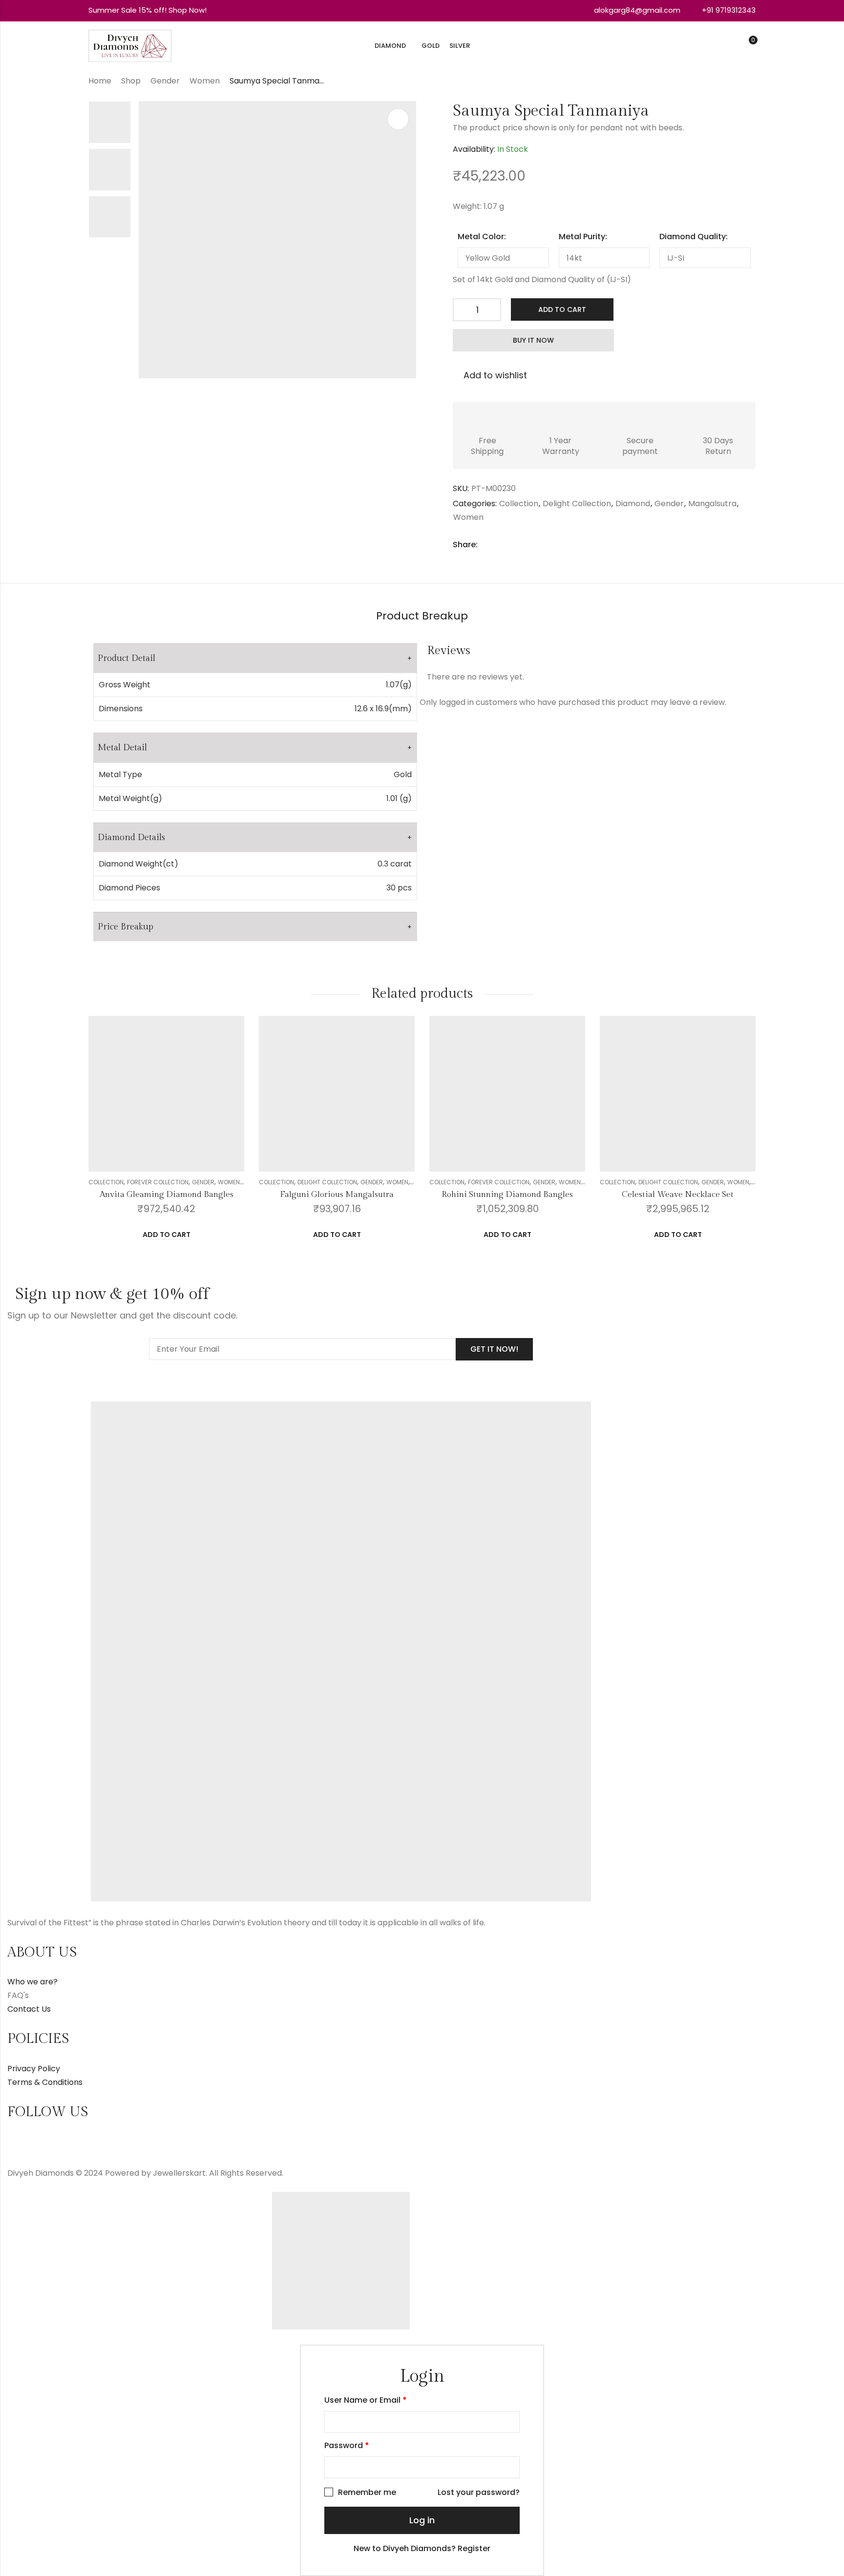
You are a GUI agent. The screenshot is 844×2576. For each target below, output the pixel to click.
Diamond (633, 504)
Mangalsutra (712, 504)
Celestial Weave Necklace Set (678, 1195)
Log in (422, 2520)
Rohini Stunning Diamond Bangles (507, 1195)
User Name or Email (366, 2400)
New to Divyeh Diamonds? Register (422, 2548)
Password (347, 2445)
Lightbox (398, 119)
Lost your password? (479, 2492)
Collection (519, 504)
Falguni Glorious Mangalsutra (337, 1195)
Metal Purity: (583, 237)
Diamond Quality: (694, 237)
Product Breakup (422, 616)
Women (205, 81)
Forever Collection (158, 1182)
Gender (165, 81)
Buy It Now (533, 340)
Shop (131, 81)
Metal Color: (482, 237)
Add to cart (562, 309)
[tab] (422, 617)
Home (100, 81)
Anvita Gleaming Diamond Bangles (167, 1195)
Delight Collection (577, 504)
